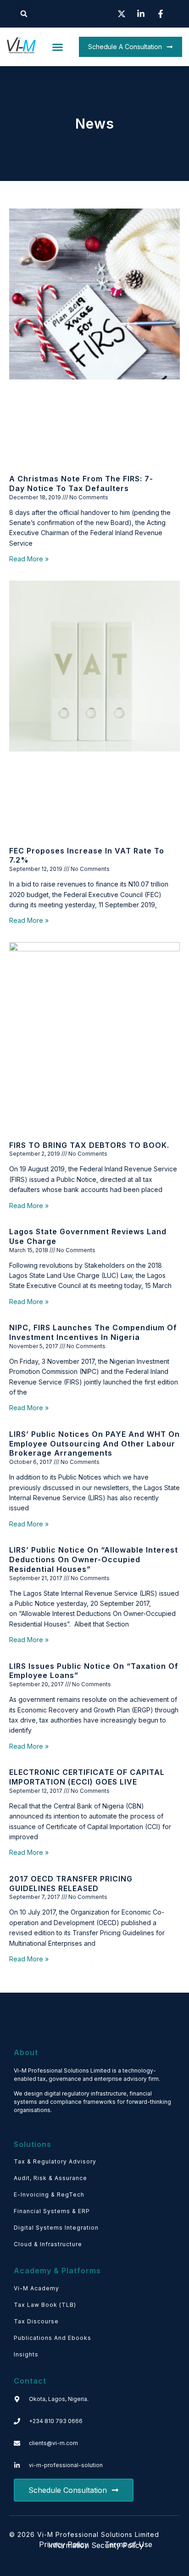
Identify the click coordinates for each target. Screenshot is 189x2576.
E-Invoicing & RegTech (49, 2195)
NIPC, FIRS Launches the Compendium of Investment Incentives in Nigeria (93, 1332)
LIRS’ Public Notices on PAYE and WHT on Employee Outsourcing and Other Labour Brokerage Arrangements (94, 1444)
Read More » (29, 559)
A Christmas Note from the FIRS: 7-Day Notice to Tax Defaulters (81, 483)
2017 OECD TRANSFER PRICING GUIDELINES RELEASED (71, 1884)
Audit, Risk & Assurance (50, 2178)
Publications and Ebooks (53, 2338)
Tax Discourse (36, 2321)
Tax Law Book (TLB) (45, 2305)
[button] (24, 14)
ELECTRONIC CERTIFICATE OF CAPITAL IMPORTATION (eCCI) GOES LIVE (87, 1777)
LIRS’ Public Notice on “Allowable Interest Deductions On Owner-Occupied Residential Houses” (94, 1559)
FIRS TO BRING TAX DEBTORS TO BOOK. (89, 1145)
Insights (26, 2354)
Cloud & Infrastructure (48, 2244)
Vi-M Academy (36, 2288)
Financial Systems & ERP (52, 2211)
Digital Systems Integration (56, 2228)
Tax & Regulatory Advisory (55, 2161)
